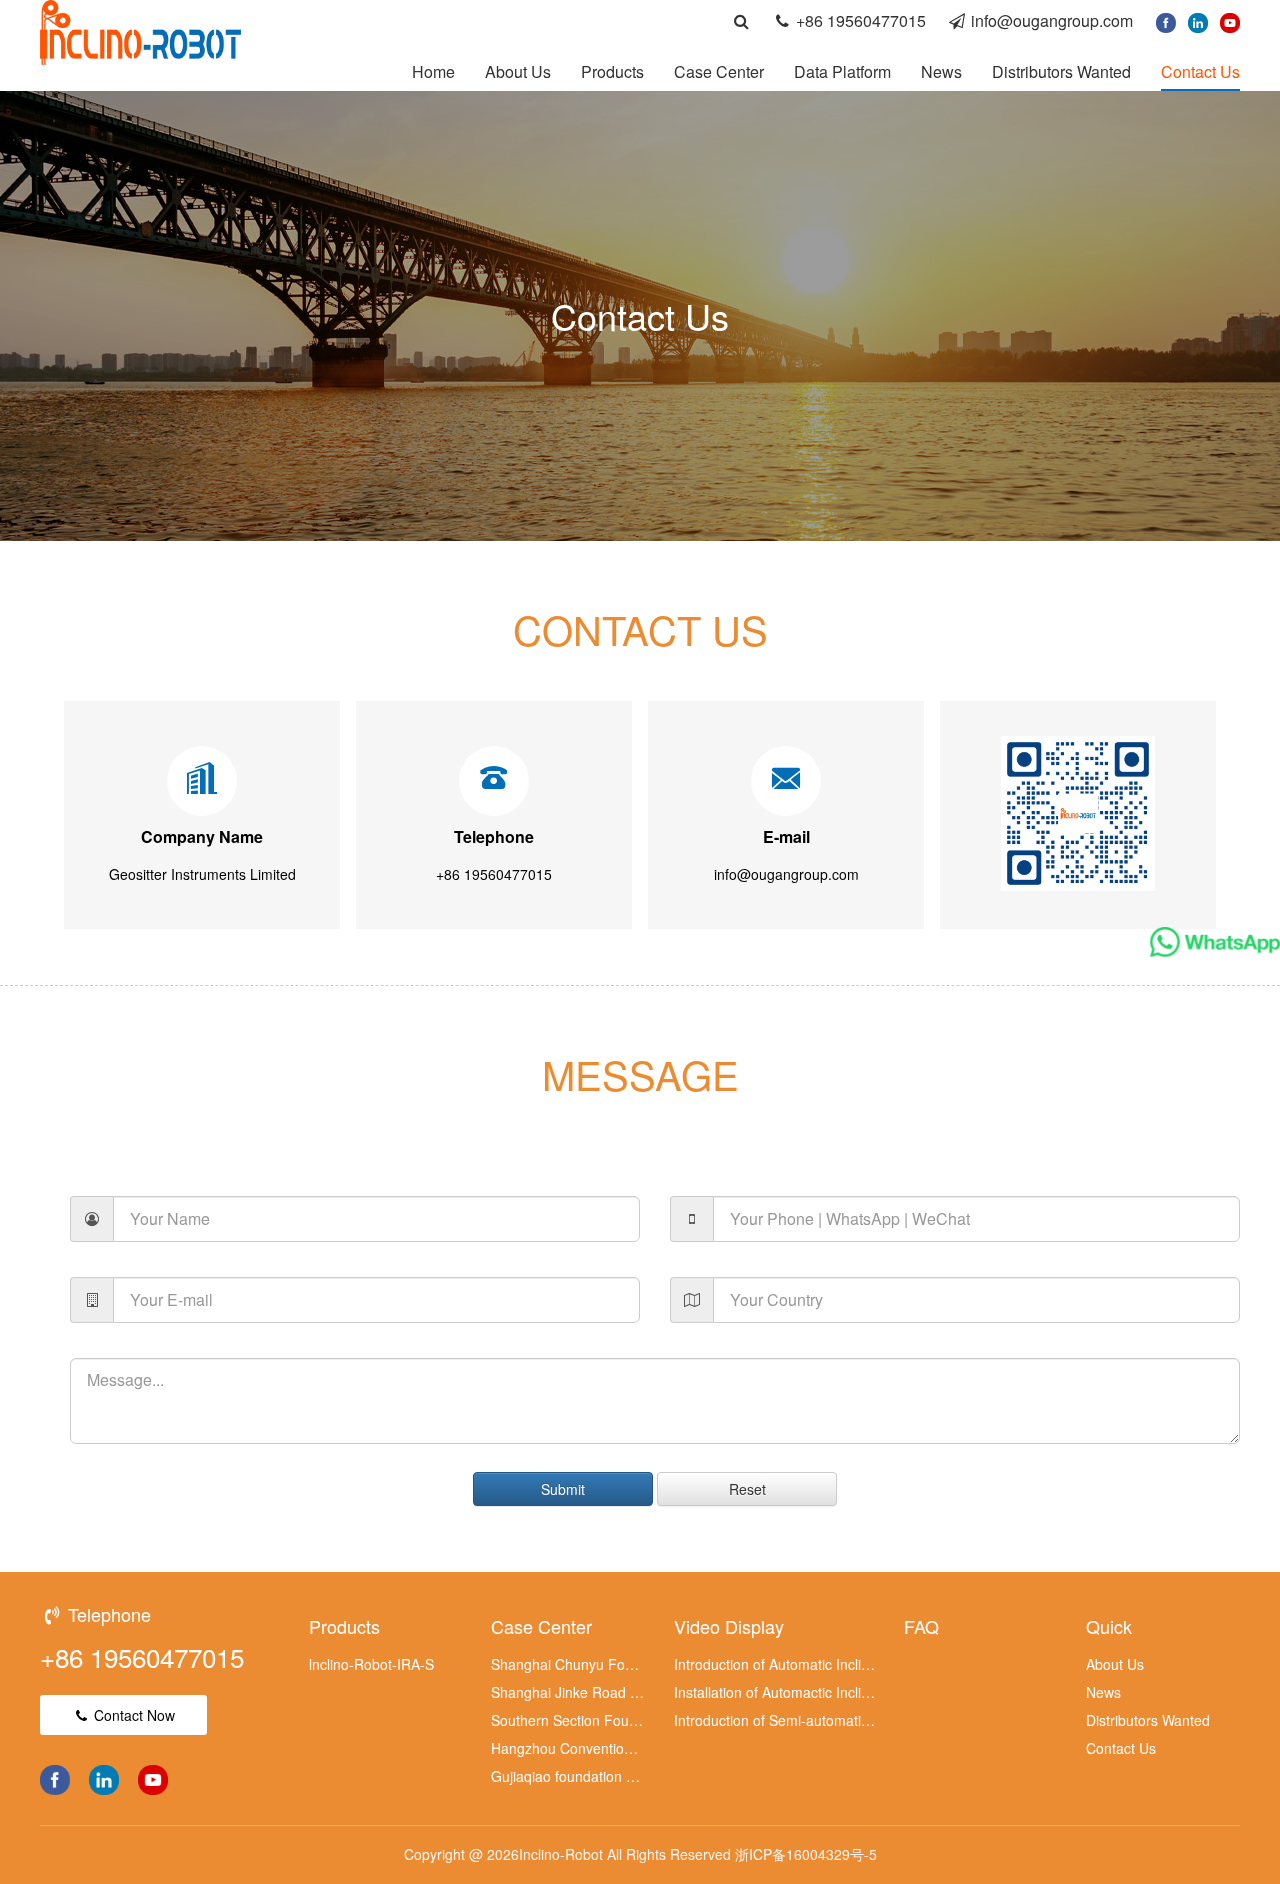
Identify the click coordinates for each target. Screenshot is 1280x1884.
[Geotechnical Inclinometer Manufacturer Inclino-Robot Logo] (140, 30)
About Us (518, 71)
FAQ (921, 1626)
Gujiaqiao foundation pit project (568, 1776)
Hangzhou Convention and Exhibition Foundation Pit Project (568, 1748)
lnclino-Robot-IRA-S (371, 1664)
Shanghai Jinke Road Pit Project (568, 1692)
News (941, 71)
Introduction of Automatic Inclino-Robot (775, 1664)
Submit (563, 1489)
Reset (747, 1489)
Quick (1109, 1626)
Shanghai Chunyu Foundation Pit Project (568, 1664)
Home (433, 71)
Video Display (729, 1626)
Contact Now (132, 1715)
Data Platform (842, 71)
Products (612, 71)
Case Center (719, 71)
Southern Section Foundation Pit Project (568, 1720)
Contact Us (1200, 71)
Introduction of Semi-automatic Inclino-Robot (775, 1720)
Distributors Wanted (1061, 71)
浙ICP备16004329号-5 (806, 1854)
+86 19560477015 (861, 20)
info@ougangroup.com (1052, 20)
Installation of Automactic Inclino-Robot (775, 1692)
